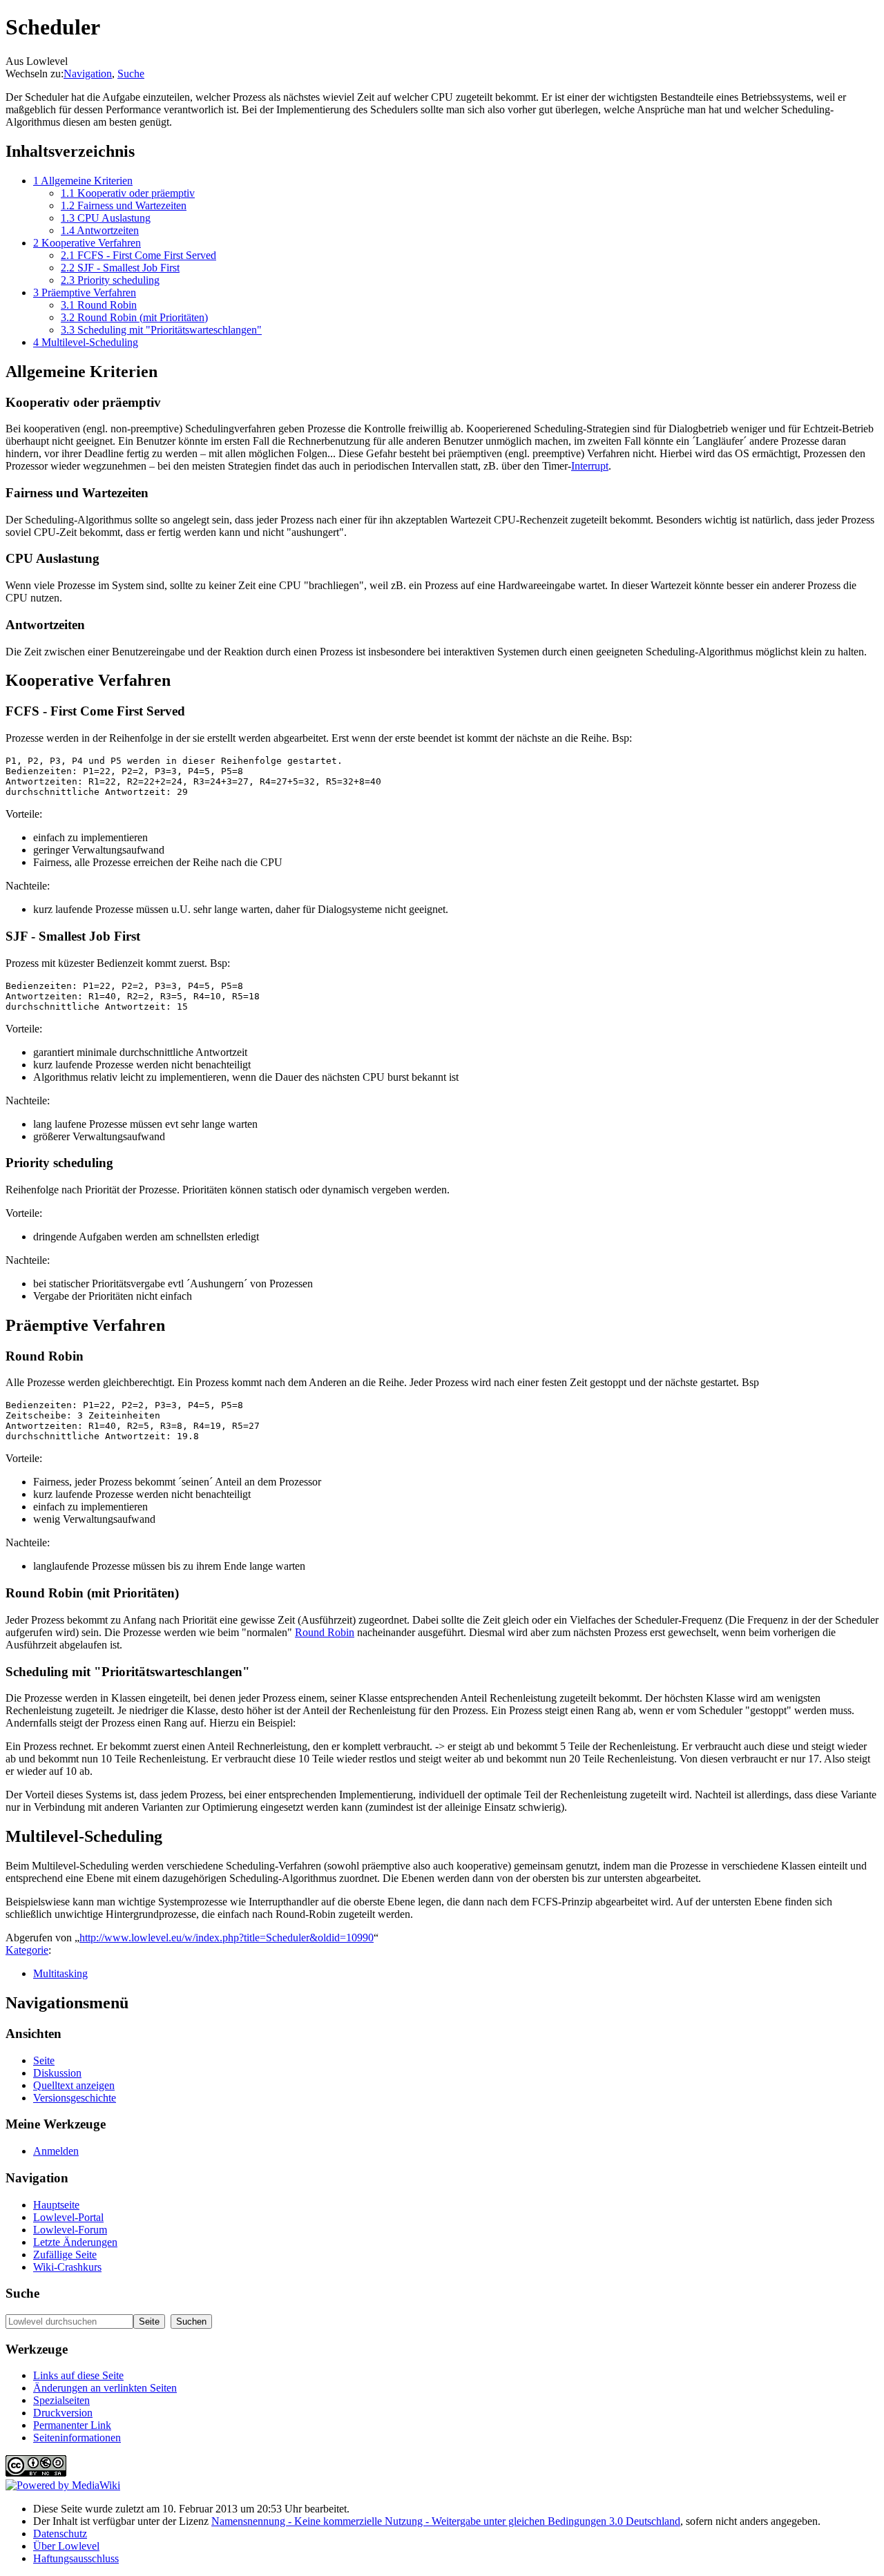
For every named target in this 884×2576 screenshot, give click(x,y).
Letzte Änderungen (75, 2242)
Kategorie (27, 1950)
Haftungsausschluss (76, 2558)
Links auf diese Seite (78, 2375)
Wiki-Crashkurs (67, 2267)
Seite (44, 2060)
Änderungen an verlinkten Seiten (105, 2388)
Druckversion (63, 2413)
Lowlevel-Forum (70, 2230)
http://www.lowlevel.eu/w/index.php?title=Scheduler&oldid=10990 (227, 1938)
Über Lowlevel (66, 2546)
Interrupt (590, 466)
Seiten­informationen (77, 2438)
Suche (131, 74)
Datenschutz (60, 2534)
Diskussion (57, 2073)
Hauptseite (56, 2205)
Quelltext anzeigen (74, 2085)
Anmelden (56, 2151)
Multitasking (60, 1973)
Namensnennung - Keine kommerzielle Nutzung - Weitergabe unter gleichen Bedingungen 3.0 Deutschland (446, 2521)
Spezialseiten (61, 2400)
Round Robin (325, 1632)
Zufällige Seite (65, 2255)
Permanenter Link (72, 2425)
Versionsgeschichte (75, 2098)
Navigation (88, 74)
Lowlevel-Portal (68, 2217)
